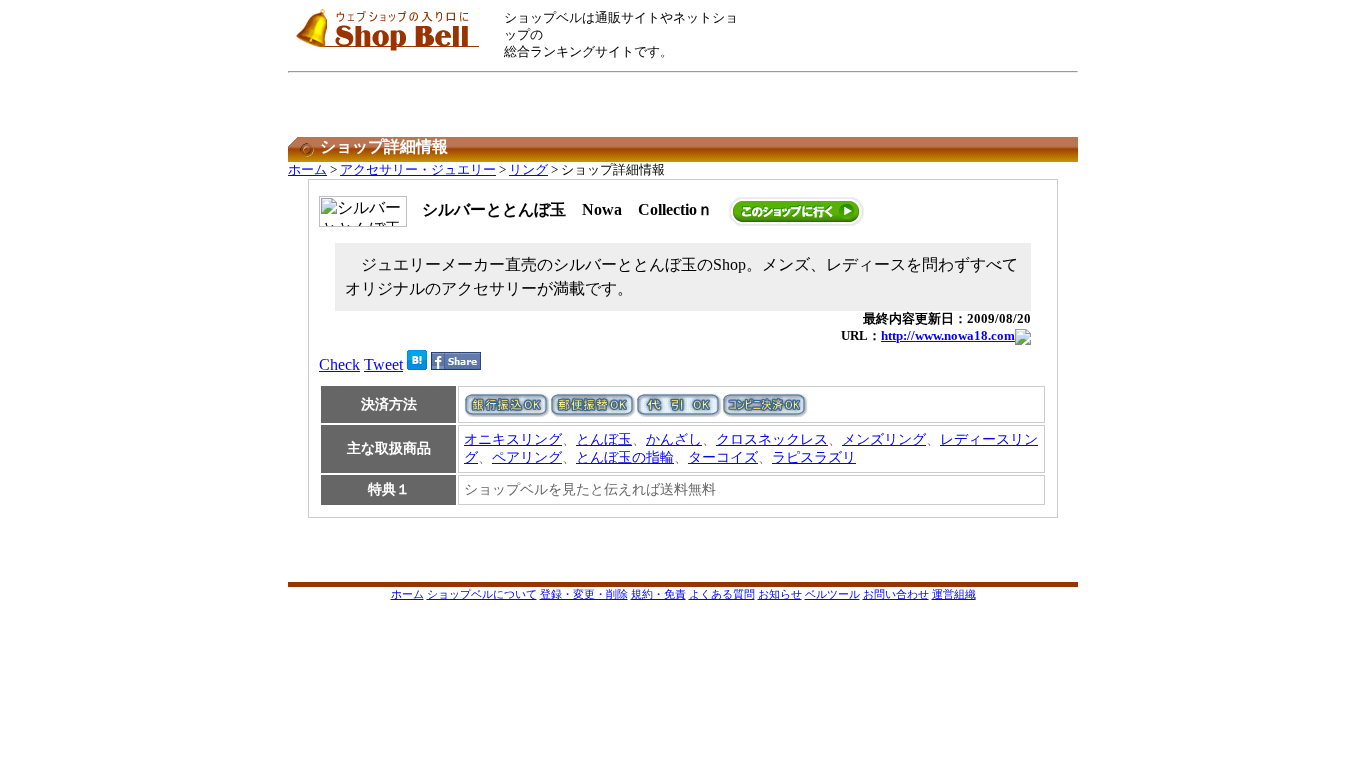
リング (528, 170)
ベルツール (832, 594)
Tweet (383, 364)
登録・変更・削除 (584, 594)
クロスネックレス (772, 439)
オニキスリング (513, 439)
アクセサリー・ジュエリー (418, 170)
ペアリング (527, 457)
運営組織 (954, 594)
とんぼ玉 (604, 439)
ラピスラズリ (814, 457)
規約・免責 (658, 594)
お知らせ (780, 594)
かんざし (674, 439)
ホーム (307, 170)
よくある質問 (722, 594)
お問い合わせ (896, 594)
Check (339, 364)
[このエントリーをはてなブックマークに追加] (417, 364)
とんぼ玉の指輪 (625, 457)
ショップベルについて (482, 594)
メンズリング (884, 439)
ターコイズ (723, 457)
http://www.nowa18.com (948, 336)
